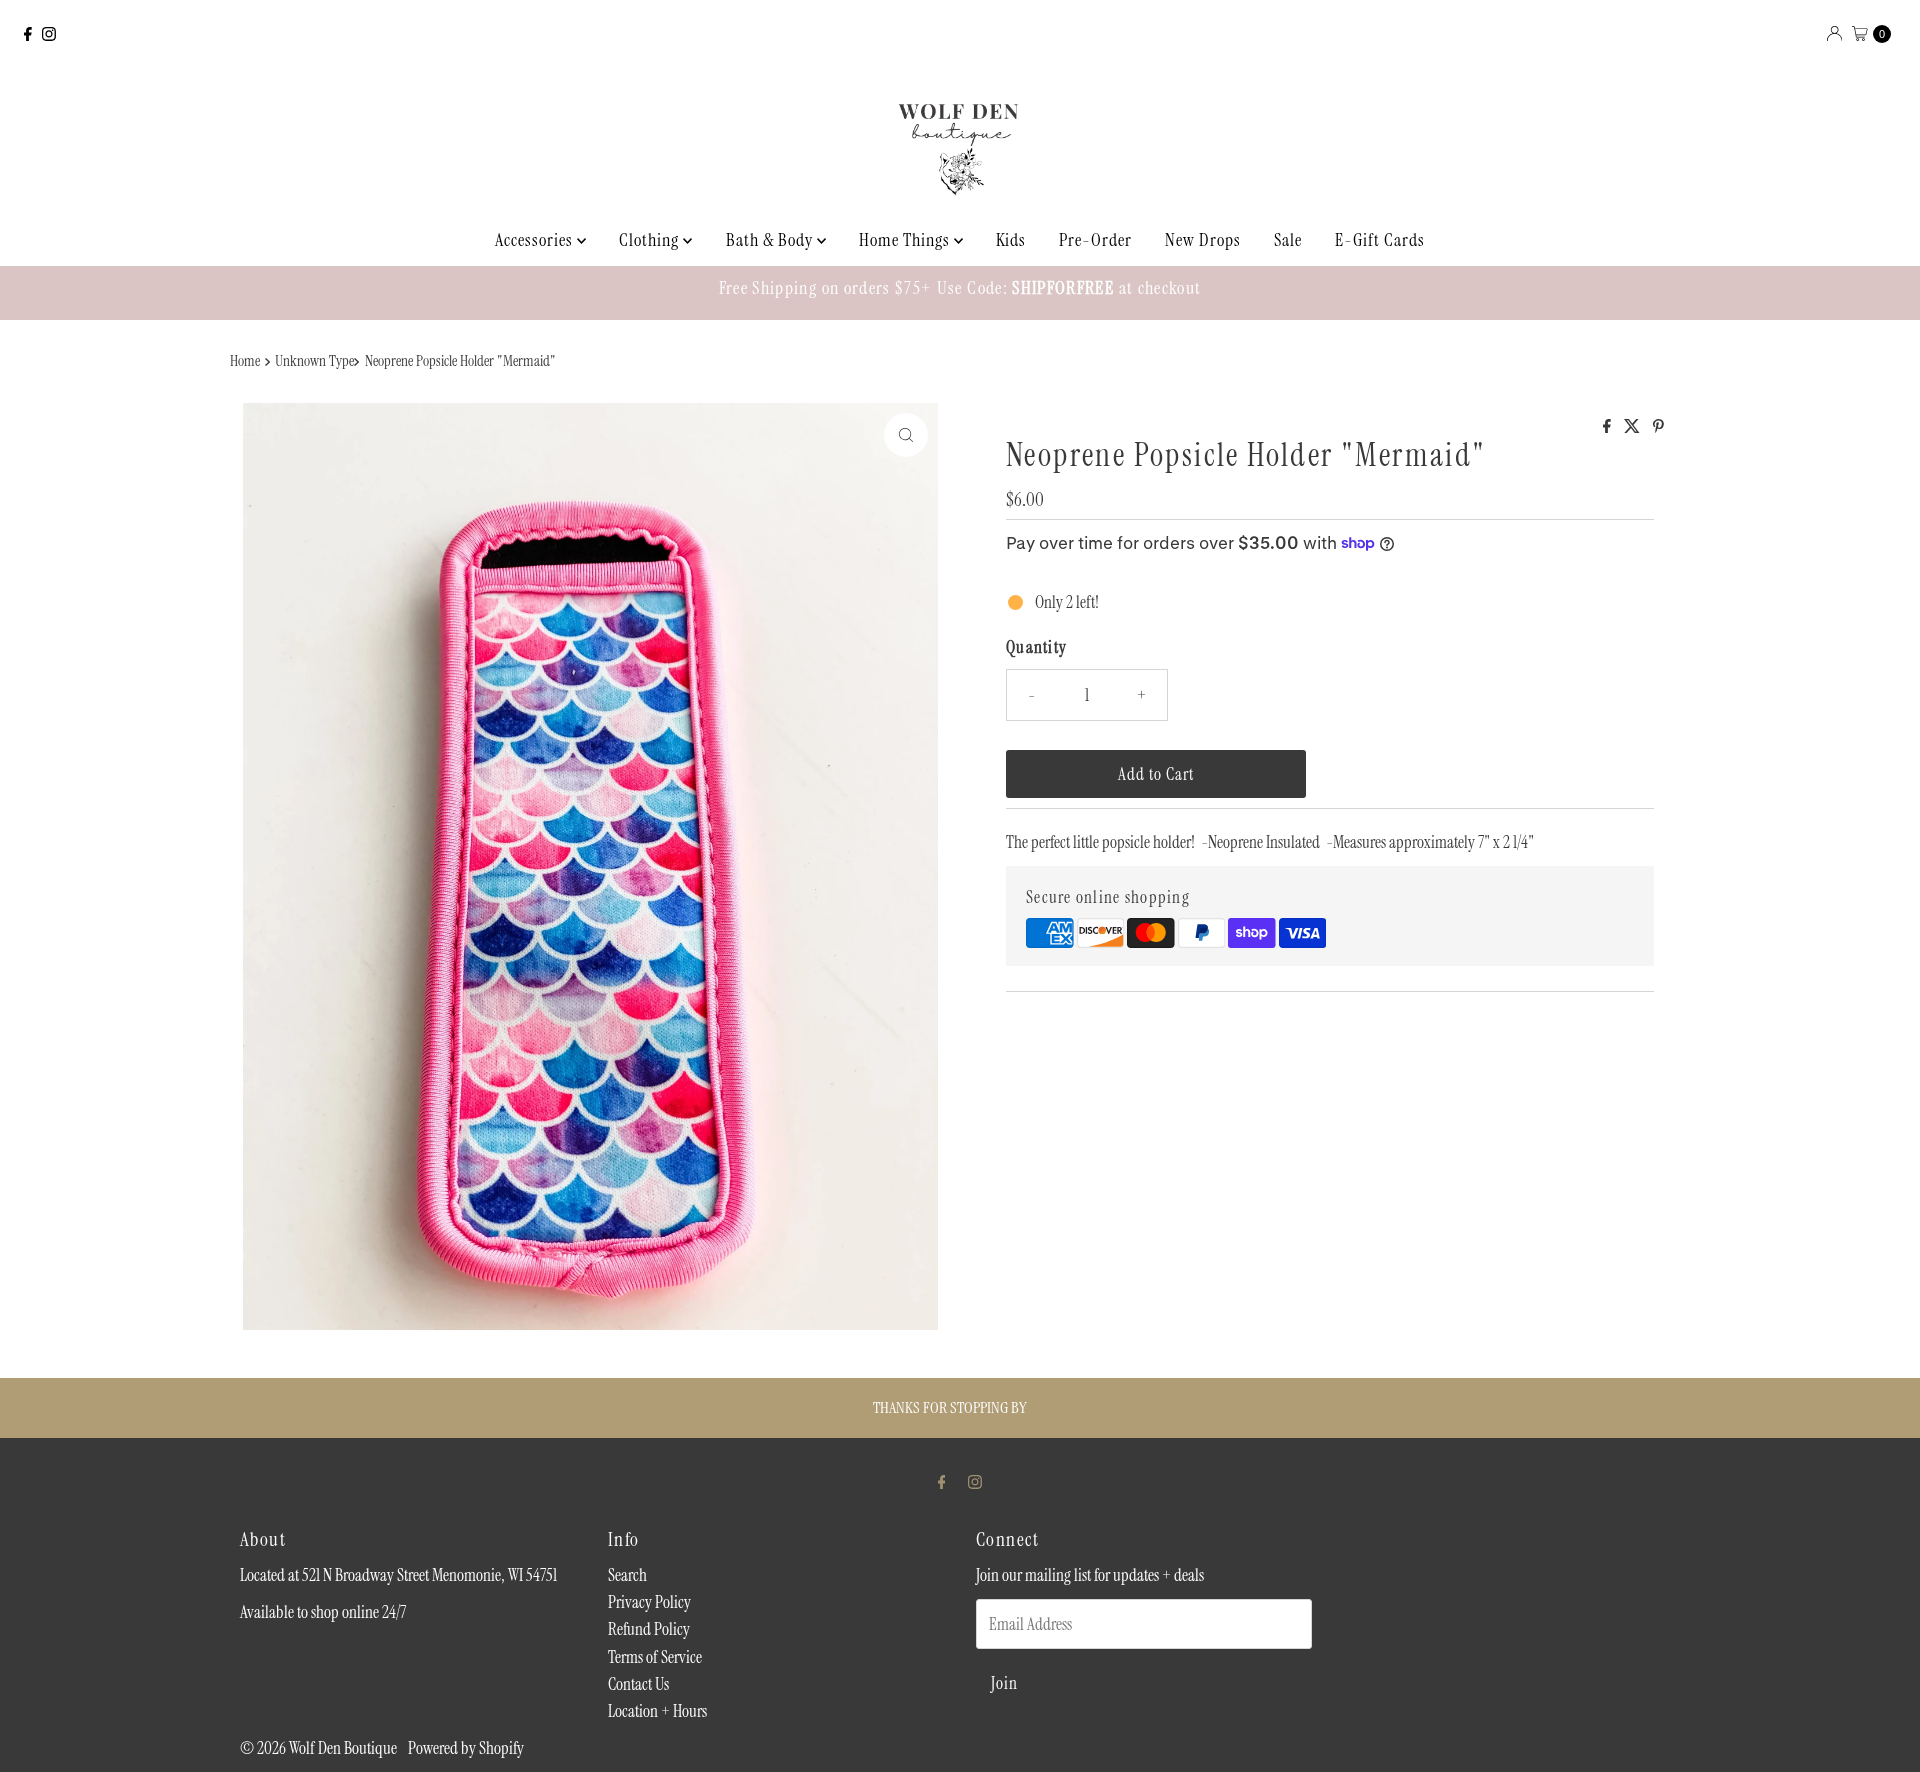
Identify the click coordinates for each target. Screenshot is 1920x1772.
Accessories (536, 240)
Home (245, 361)
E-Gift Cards (1380, 240)
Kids (1011, 240)
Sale (1288, 240)
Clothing (651, 240)
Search (627, 1575)
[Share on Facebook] (1608, 427)
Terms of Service (655, 1657)
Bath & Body (771, 240)
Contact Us (638, 1684)
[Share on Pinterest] (1658, 427)
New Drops (1203, 240)
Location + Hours (657, 1711)
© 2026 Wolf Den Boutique (320, 1748)
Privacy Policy (649, 1602)
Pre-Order (1095, 240)
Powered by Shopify (466, 1748)
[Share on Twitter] (1633, 427)
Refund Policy (649, 1629)
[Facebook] (28, 34)
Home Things (906, 240)
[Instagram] (49, 34)
